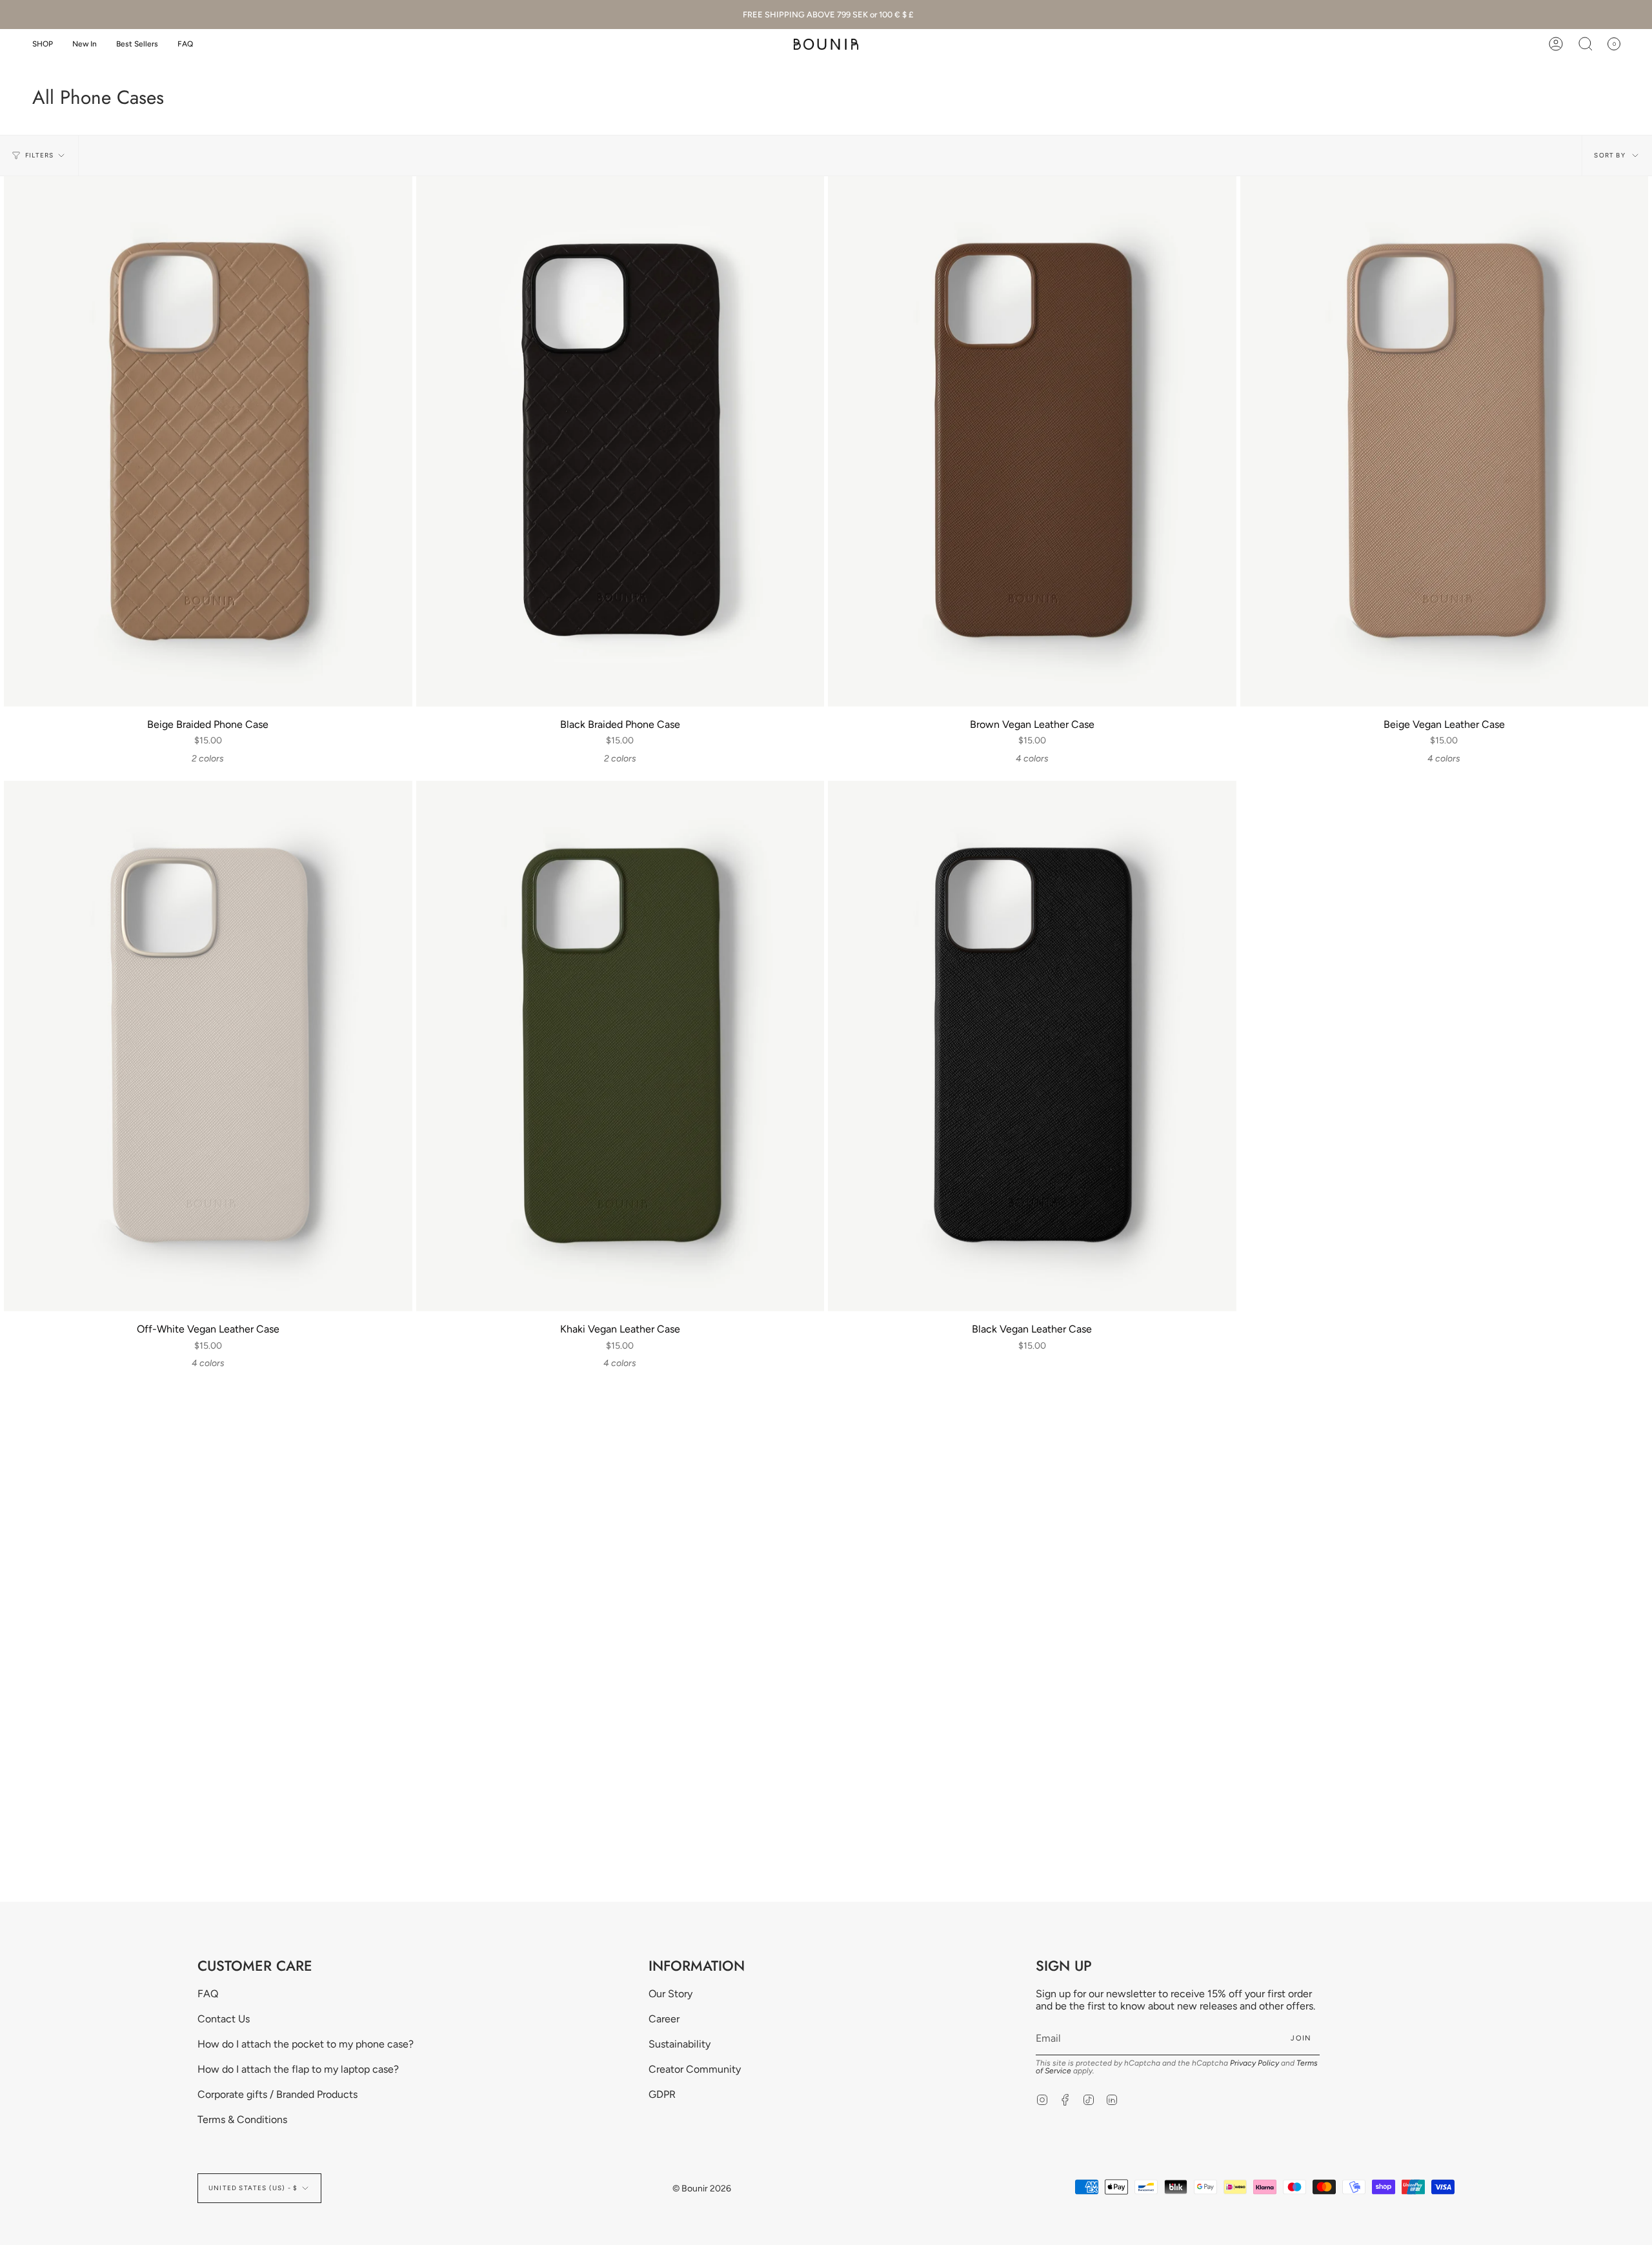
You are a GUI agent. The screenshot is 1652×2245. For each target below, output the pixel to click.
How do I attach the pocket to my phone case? (306, 2044)
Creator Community (695, 2069)
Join (1301, 2038)
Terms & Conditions (242, 2119)
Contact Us (224, 2019)
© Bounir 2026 (702, 2189)
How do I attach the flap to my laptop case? (298, 2069)
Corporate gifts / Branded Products (277, 2094)
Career (664, 2019)
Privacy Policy (1254, 2063)
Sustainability (680, 2044)
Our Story (670, 1994)
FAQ (208, 1994)
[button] (43, 44)
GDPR (662, 2094)
